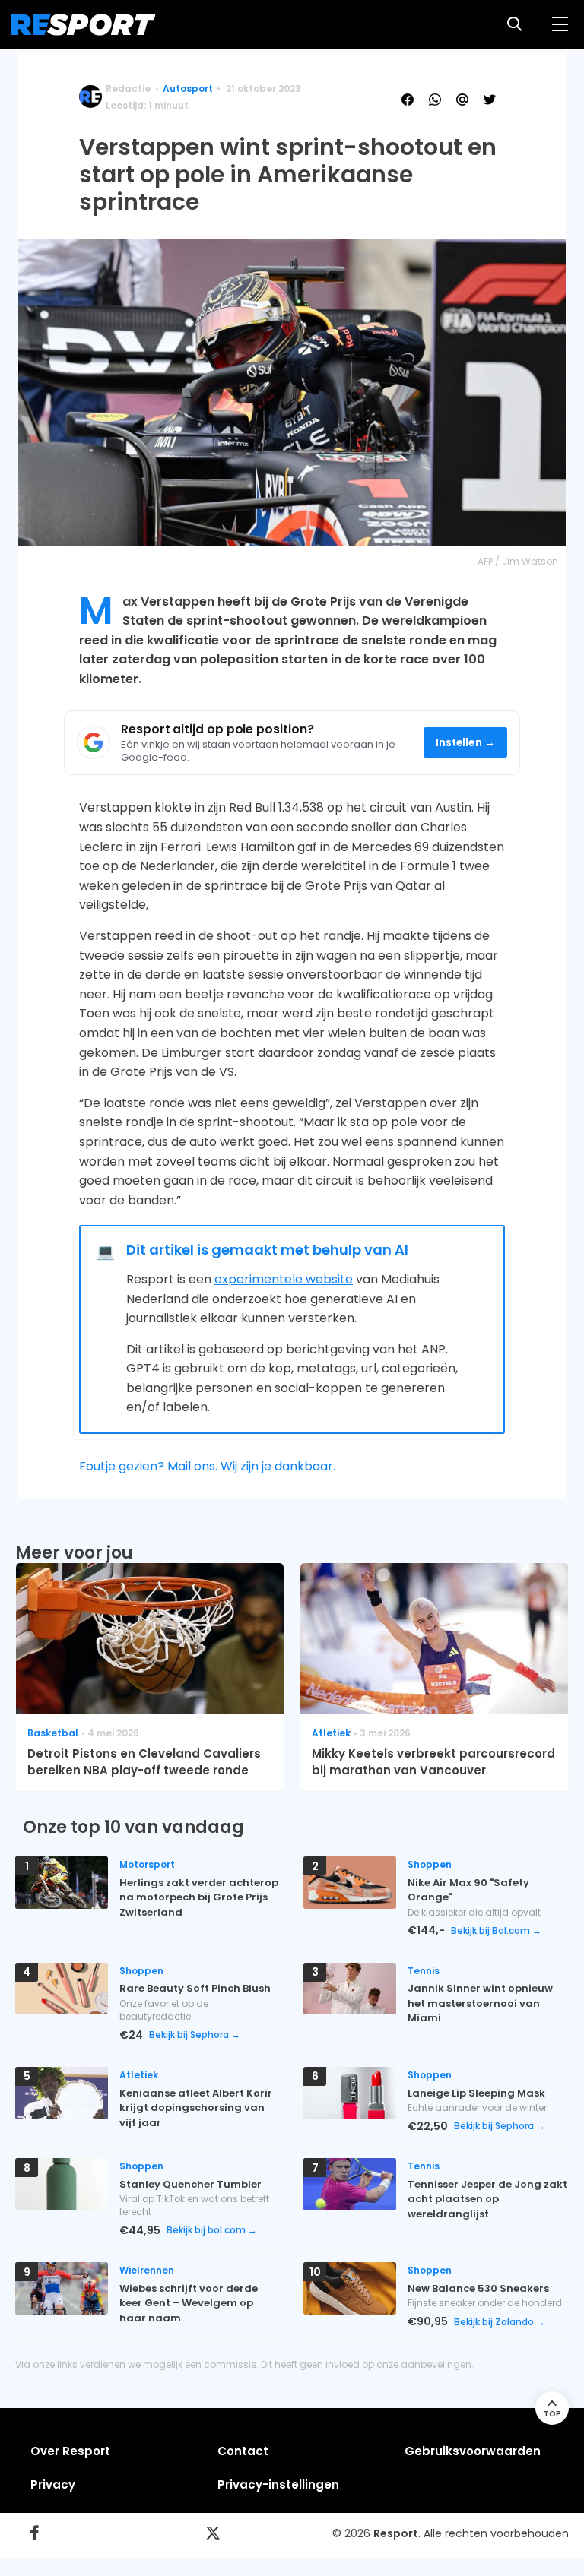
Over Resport (70, 2451)
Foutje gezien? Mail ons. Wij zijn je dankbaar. (207, 1466)
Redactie (128, 89)
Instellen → (466, 743)
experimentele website (284, 1279)
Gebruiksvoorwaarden (473, 2451)
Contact (243, 2451)
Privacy (53, 2484)
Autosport (188, 89)
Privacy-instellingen (278, 2484)
